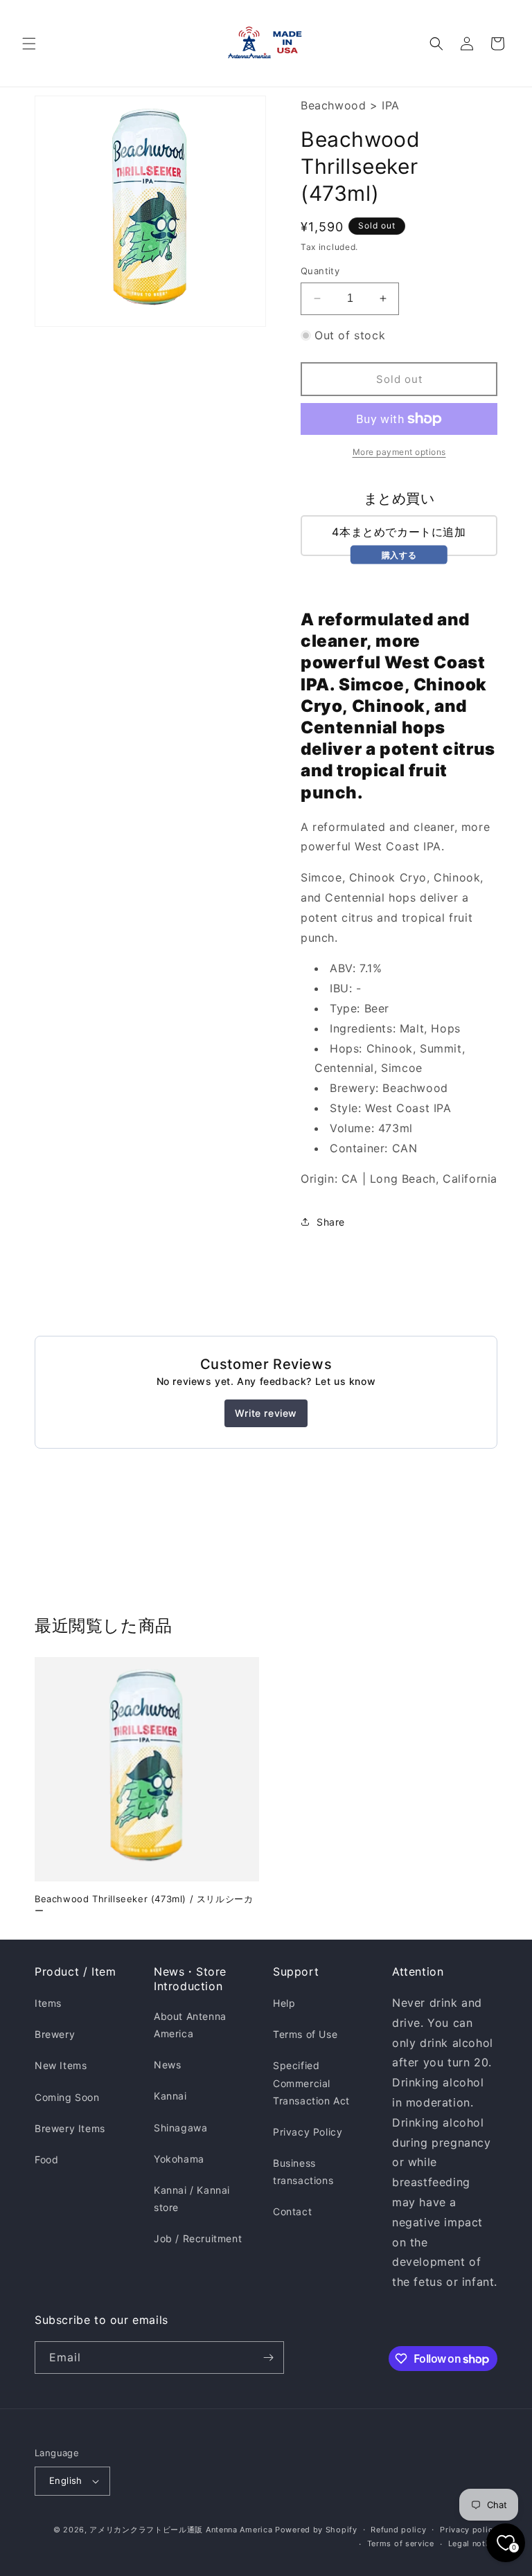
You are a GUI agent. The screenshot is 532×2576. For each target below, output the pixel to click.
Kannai (170, 2096)
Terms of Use (305, 2034)
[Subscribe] (268, 2358)
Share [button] (331, 1222)
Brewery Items (70, 2128)
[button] (29, 44)
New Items (61, 2065)
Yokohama (179, 2159)
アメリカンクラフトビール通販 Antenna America (181, 2530)
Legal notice (473, 2543)
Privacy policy (469, 2530)
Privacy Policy (308, 2132)
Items (48, 2003)
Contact (292, 2211)
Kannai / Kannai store (192, 2199)
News (167, 2065)
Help (284, 2003)
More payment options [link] (399, 452)
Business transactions (303, 2172)
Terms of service (401, 2543)
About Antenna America (190, 2025)
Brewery (55, 2034)
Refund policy (398, 2530)
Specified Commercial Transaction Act (311, 2083)
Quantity (320, 271)
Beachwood (333, 105)
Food (46, 2159)
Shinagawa (180, 2128)
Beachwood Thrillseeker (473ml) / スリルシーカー (144, 1905)
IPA (391, 105)
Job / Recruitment (198, 2238)
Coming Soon (67, 2097)
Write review (266, 1413)
